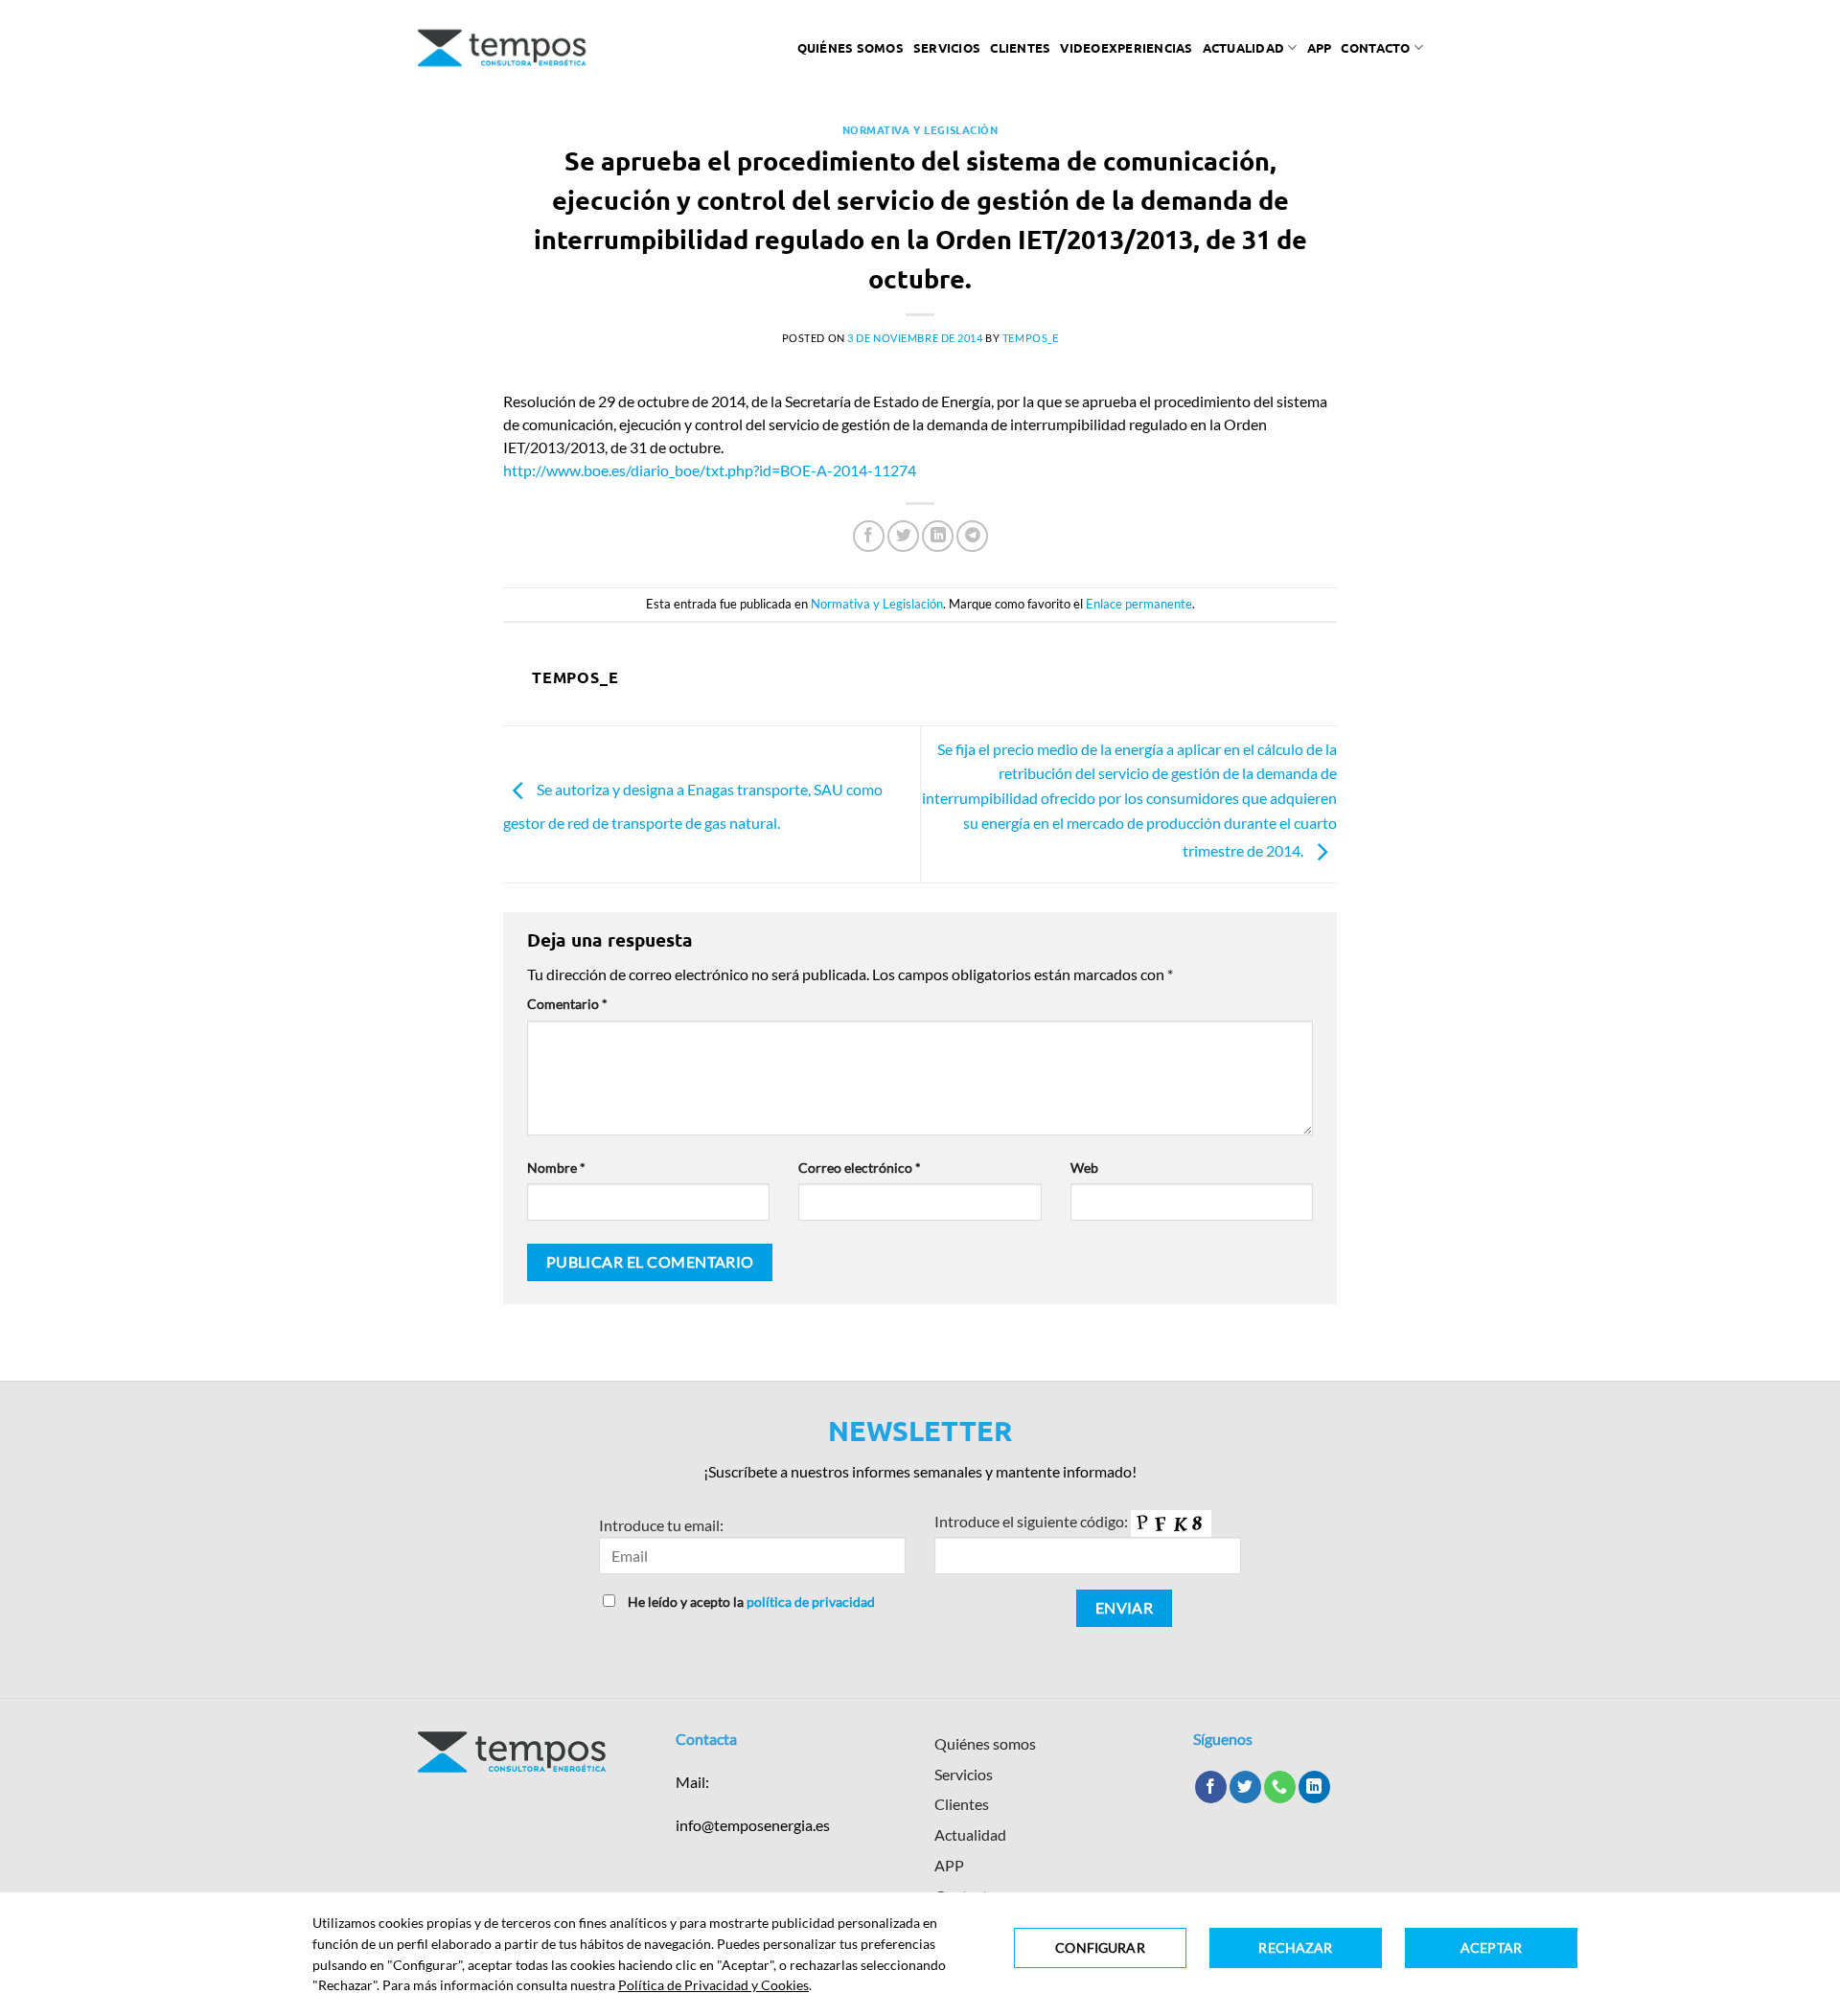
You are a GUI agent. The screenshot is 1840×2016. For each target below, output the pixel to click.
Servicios (947, 47)
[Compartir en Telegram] (972, 536)
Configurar (1100, 1947)
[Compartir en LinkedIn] (938, 536)
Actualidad (1244, 47)
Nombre (556, 1168)
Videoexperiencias (1126, 47)
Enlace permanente (1139, 604)
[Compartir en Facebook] (869, 536)
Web (1084, 1168)
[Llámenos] (1280, 1787)
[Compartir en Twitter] (903, 536)
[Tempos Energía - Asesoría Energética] (503, 48)
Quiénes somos (851, 47)
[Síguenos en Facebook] (1211, 1787)
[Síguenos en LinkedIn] (1314, 1787)
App (1320, 47)
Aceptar (1491, 1947)
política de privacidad (811, 1602)
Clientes (1020, 47)
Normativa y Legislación (920, 129)
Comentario (567, 1004)
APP (949, 1865)
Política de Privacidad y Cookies (713, 1985)
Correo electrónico (860, 1168)
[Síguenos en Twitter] (1245, 1787)
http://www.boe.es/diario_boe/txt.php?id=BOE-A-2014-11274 (710, 470)
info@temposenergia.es (753, 1825)
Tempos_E (1030, 338)
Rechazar (1295, 1947)
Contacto (1375, 47)
